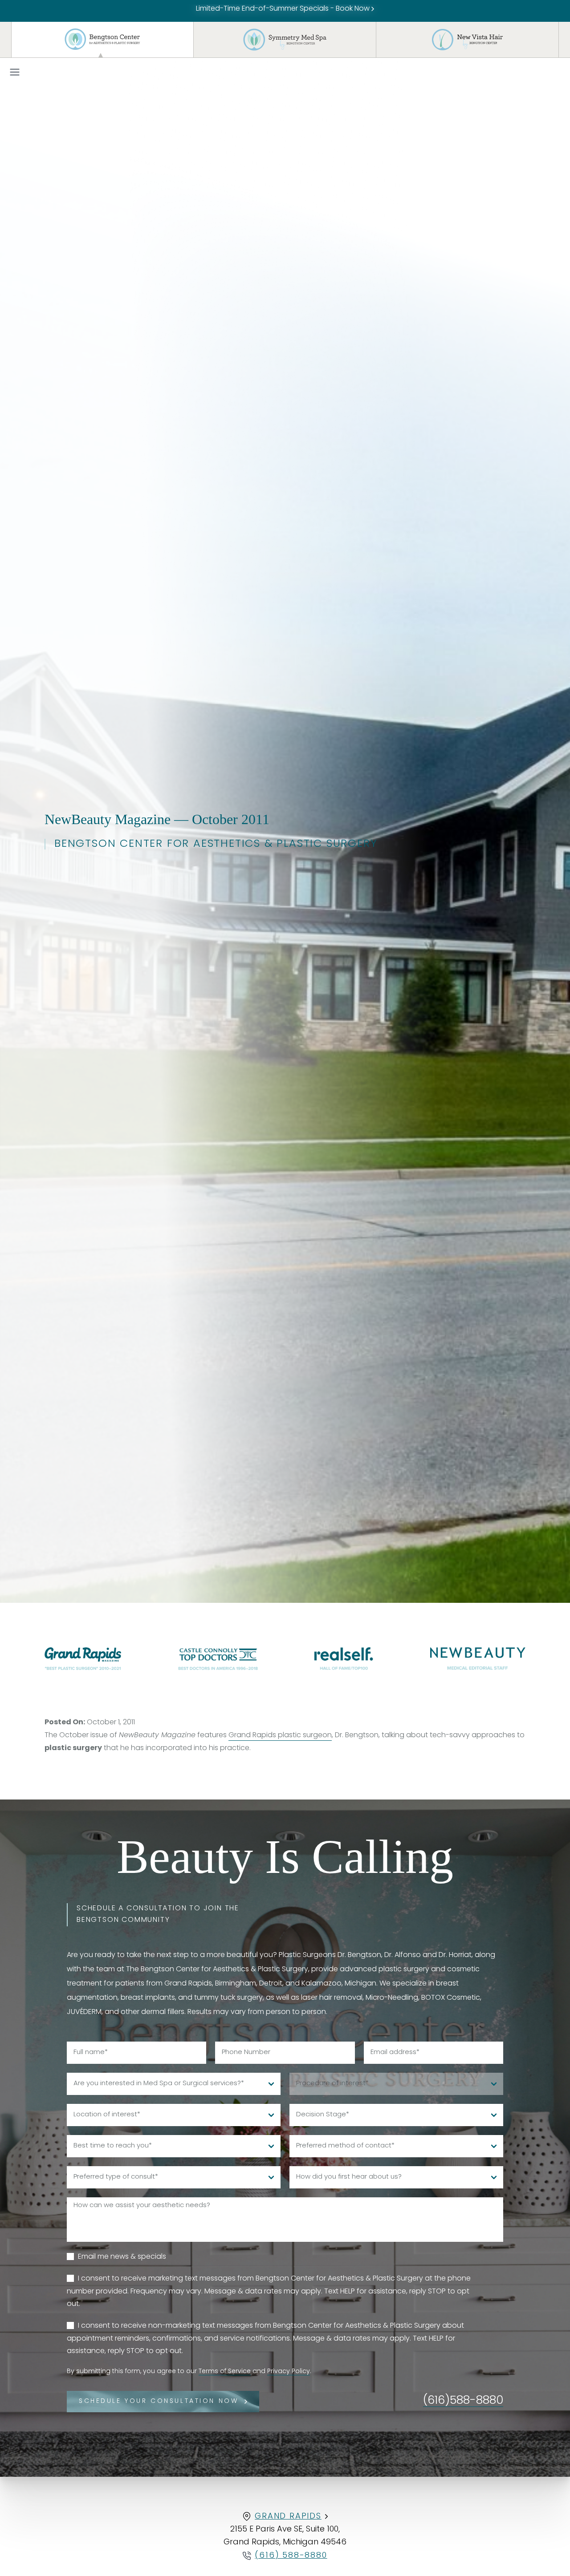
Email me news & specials (122, 2257)
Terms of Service (225, 2372)
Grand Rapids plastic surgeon (280, 1735)
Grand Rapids (288, 2517)
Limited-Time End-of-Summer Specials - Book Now (284, 9)
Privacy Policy (289, 2372)
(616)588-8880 (463, 2401)
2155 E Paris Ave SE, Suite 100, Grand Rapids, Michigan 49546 (285, 2536)
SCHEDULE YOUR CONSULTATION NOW (159, 2401)
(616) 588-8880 (291, 2556)
